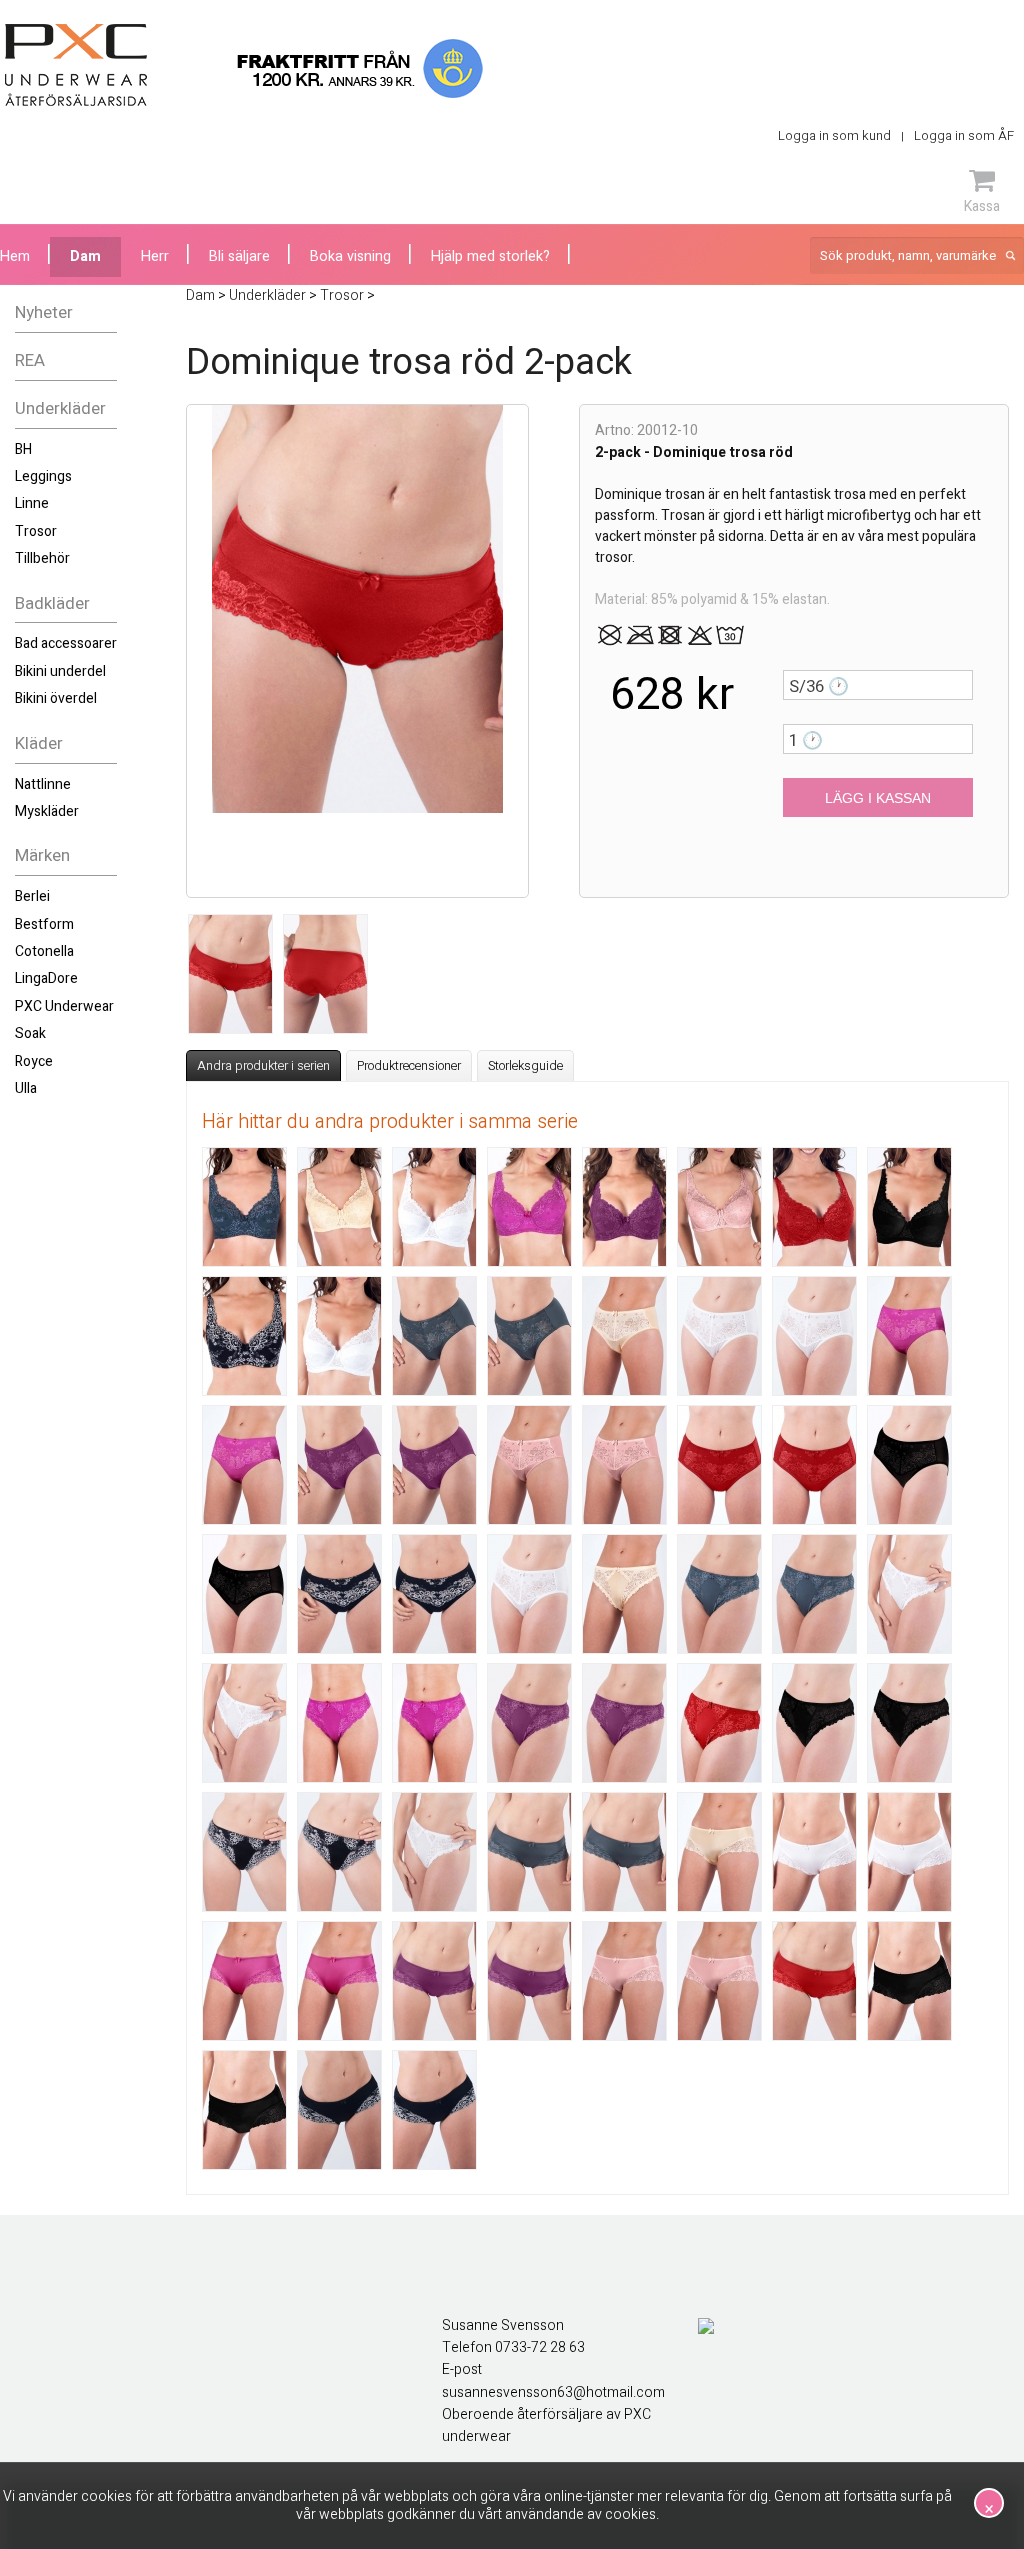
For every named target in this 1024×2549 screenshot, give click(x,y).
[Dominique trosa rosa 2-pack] (719, 1981)
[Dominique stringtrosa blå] (719, 1594)
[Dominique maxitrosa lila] (339, 1465)
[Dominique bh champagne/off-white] (434, 1207)
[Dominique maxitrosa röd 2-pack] (814, 1465)
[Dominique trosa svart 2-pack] (244, 2110)
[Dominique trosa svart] (909, 1981)
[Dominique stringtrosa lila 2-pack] (624, 1723)
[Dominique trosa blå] (529, 1852)
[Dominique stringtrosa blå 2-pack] (814, 1594)
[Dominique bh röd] (814, 1207)
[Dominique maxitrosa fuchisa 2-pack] (909, 1336)
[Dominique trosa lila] (434, 1981)
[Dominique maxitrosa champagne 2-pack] (719, 1336)
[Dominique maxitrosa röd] (719, 1465)
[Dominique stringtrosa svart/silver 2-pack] (339, 1852)
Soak (30, 1033)
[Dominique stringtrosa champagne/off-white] (244, 1723)
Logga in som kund (834, 135)
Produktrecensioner (409, 1066)
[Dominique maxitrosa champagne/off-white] (814, 1336)
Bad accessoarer (66, 643)
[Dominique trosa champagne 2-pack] (814, 1852)
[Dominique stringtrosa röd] (719, 1723)
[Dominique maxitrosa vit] (529, 1594)
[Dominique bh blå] (244, 1207)
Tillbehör (42, 558)
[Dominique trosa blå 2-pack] (624, 1852)
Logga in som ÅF (964, 135)
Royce (34, 1061)
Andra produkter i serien (263, 1066)
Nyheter (44, 312)
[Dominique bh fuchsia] (529, 1207)
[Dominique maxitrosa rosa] (529, 1465)
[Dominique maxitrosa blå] (434, 1336)
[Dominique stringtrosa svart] (814, 1723)
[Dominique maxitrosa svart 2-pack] (244, 1594)
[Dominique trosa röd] (814, 1981)
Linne (32, 503)
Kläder (39, 743)
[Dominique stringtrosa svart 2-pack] (909, 1723)
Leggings (43, 476)
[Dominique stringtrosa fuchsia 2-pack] (434, 1723)
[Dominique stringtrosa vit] (434, 1852)
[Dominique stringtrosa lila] (529, 1723)
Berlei (32, 896)
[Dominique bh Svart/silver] (244, 1336)
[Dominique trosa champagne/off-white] (909, 1852)
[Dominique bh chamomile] (339, 1207)
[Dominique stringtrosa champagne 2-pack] (909, 1594)
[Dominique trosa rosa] (624, 1981)
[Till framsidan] (76, 65)
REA (30, 360)
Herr (155, 256)
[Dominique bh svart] (909, 1207)
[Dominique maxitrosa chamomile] (624, 1336)
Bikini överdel (56, 698)
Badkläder (52, 603)
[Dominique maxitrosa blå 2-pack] (529, 1336)
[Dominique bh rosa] (719, 1207)
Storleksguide (525, 1066)
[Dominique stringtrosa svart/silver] (244, 1852)
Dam (85, 256)
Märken (42, 855)
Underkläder (60, 408)
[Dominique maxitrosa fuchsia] (244, 1465)
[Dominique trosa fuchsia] (244, 1981)
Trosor (36, 531)
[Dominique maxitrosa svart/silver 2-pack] (434, 1594)
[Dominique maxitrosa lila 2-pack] (434, 1465)
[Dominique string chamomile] (624, 1594)
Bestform (44, 924)
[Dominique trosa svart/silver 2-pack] (434, 2110)
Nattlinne (43, 784)
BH (23, 449)
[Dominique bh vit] (339, 1336)
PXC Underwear (64, 1006)
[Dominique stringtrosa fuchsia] (339, 1723)
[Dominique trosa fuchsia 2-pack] (339, 1981)
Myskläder (47, 811)
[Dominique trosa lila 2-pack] (529, 1981)
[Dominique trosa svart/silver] (339, 2110)
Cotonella (44, 951)
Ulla (26, 1088)
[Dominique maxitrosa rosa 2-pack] (624, 1465)
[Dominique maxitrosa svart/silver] (339, 1594)
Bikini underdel (60, 671)
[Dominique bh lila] (624, 1207)
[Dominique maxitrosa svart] (909, 1465)
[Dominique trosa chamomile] (719, 1852)
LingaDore (46, 978)
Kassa (982, 206)
